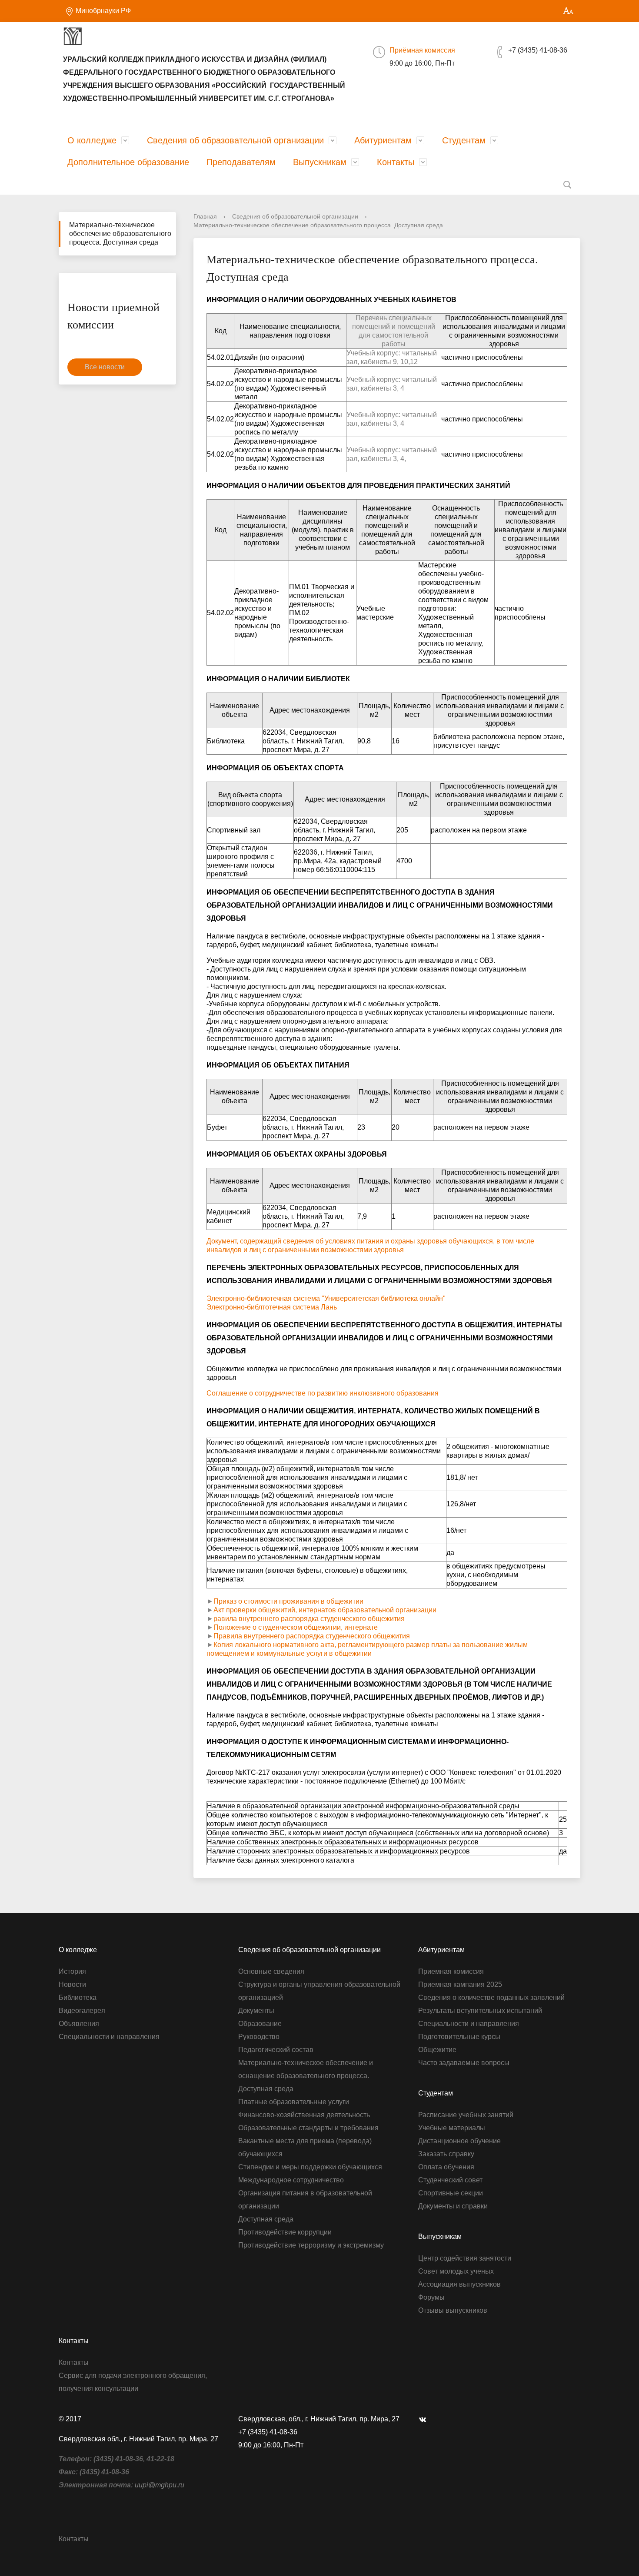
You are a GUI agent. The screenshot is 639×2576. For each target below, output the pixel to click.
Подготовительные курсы (459, 2037)
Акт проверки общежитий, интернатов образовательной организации (325, 1610)
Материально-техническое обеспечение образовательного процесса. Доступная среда (120, 234)
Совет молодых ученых (456, 2271)
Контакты (396, 162)
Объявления (79, 2024)
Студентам (464, 140)
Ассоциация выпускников (459, 2284)
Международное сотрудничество (291, 2180)
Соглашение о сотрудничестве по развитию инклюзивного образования (323, 1393)
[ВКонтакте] (425, 2419)
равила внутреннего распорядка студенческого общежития (309, 1619)
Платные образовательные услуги (294, 2102)
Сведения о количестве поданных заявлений (491, 1997)
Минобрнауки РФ (102, 11)
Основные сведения (271, 1971)
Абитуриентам (383, 140)
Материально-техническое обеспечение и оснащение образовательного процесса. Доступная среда (306, 2076)
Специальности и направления (109, 2037)
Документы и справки (453, 2206)
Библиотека (78, 1997)
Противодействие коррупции (285, 2232)
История (72, 1971)
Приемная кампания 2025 (460, 1984)
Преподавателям (241, 162)
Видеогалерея (82, 2011)
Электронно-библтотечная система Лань (272, 1307)
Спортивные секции (451, 2193)
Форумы (431, 2297)
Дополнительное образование (128, 162)
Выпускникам (320, 162)
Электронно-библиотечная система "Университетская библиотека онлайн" (326, 1298)
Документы (256, 2011)
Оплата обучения (446, 2167)
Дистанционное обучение (459, 2141)
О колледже (92, 140)
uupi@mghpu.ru (160, 2485)
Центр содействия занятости (465, 2258)
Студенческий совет (450, 2180)
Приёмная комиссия (422, 50)
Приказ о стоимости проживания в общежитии (288, 1601)
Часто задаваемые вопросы (464, 2063)
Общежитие (437, 2050)
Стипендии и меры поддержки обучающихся (310, 2167)
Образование (260, 2024)
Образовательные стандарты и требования (308, 2128)
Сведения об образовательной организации (235, 140)
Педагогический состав (276, 2050)
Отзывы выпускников (453, 2310)
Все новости (105, 367)
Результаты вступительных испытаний (480, 2011)
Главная (205, 216)
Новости (72, 1984)
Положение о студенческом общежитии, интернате (296, 1627)
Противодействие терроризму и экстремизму (311, 2245)
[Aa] (568, 11)
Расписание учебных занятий (466, 2115)
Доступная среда (266, 2219)
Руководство (259, 2037)
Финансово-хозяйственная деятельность (304, 2115)
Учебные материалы (452, 2128)
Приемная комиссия (451, 1971)
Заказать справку (446, 2154)
